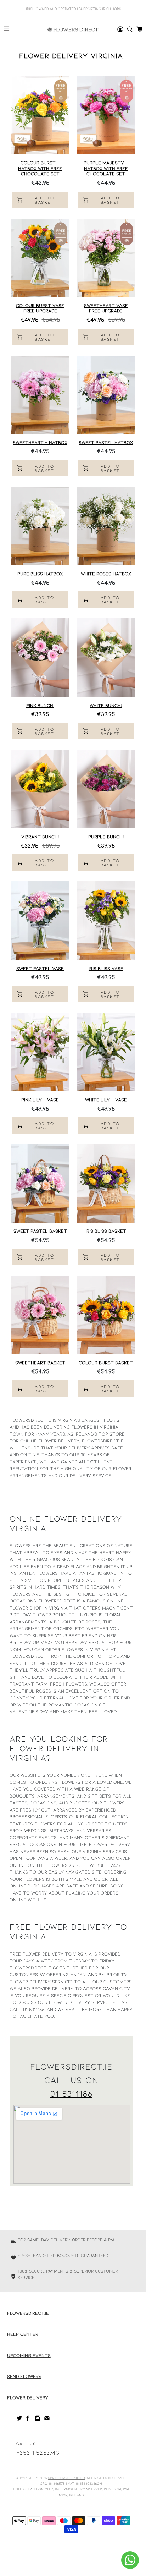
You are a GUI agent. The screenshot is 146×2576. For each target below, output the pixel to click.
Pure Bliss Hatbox (40, 574)
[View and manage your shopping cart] (139, 29)
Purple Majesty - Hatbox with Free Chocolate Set (106, 168)
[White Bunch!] (106, 657)
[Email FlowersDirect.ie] (47, 2419)
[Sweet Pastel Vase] (40, 920)
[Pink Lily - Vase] (40, 1052)
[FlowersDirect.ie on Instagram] (38, 2419)
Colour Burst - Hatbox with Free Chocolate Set (40, 168)
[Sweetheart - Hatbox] (40, 395)
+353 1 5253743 (38, 2452)
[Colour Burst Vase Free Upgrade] (40, 258)
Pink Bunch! (40, 705)
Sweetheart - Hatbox (40, 442)
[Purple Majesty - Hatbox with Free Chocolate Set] (106, 115)
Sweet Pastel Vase (40, 968)
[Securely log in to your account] (120, 29)
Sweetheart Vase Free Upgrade (106, 308)
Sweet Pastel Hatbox (106, 442)
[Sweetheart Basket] (40, 1315)
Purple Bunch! (106, 837)
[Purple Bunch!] (106, 789)
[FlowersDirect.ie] (73, 29)
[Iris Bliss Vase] (106, 920)
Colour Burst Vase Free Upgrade (40, 308)
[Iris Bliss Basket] (106, 1183)
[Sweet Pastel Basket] (40, 1183)
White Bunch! (106, 705)
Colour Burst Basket (106, 1363)
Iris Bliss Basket (106, 1231)
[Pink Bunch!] (40, 657)
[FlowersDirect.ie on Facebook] (29, 2419)
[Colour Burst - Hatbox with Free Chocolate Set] (40, 115)
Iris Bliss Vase (106, 968)
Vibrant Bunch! (40, 837)
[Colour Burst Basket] (106, 1315)
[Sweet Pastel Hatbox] (106, 395)
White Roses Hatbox (106, 574)
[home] (130, 29)
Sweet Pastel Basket (40, 1231)
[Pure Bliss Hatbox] (40, 526)
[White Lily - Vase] (106, 1052)
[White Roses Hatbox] (106, 526)
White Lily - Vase (106, 1100)
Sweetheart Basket (40, 1363)
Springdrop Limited (66, 2478)
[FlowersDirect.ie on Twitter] (19, 2419)
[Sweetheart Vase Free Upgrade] (106, 258)
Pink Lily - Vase (40, 1100)
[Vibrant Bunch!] (40, 789)
